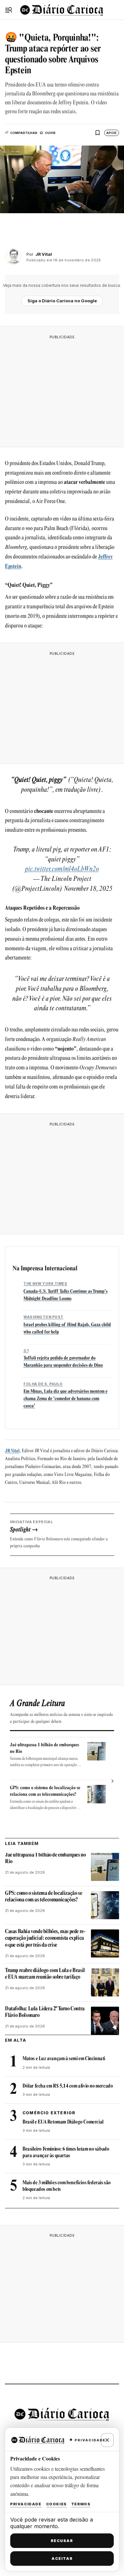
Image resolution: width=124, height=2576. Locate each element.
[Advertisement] (62, 389)
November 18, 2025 (88, 889)
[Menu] (9, 10)
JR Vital (12, 1451)
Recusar (62, 2541)
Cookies (57, 2504)
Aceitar (62, 2559)
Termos (81, 2504)
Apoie (111, 133)
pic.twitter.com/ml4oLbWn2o (62, 869)
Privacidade (26, 2504)
